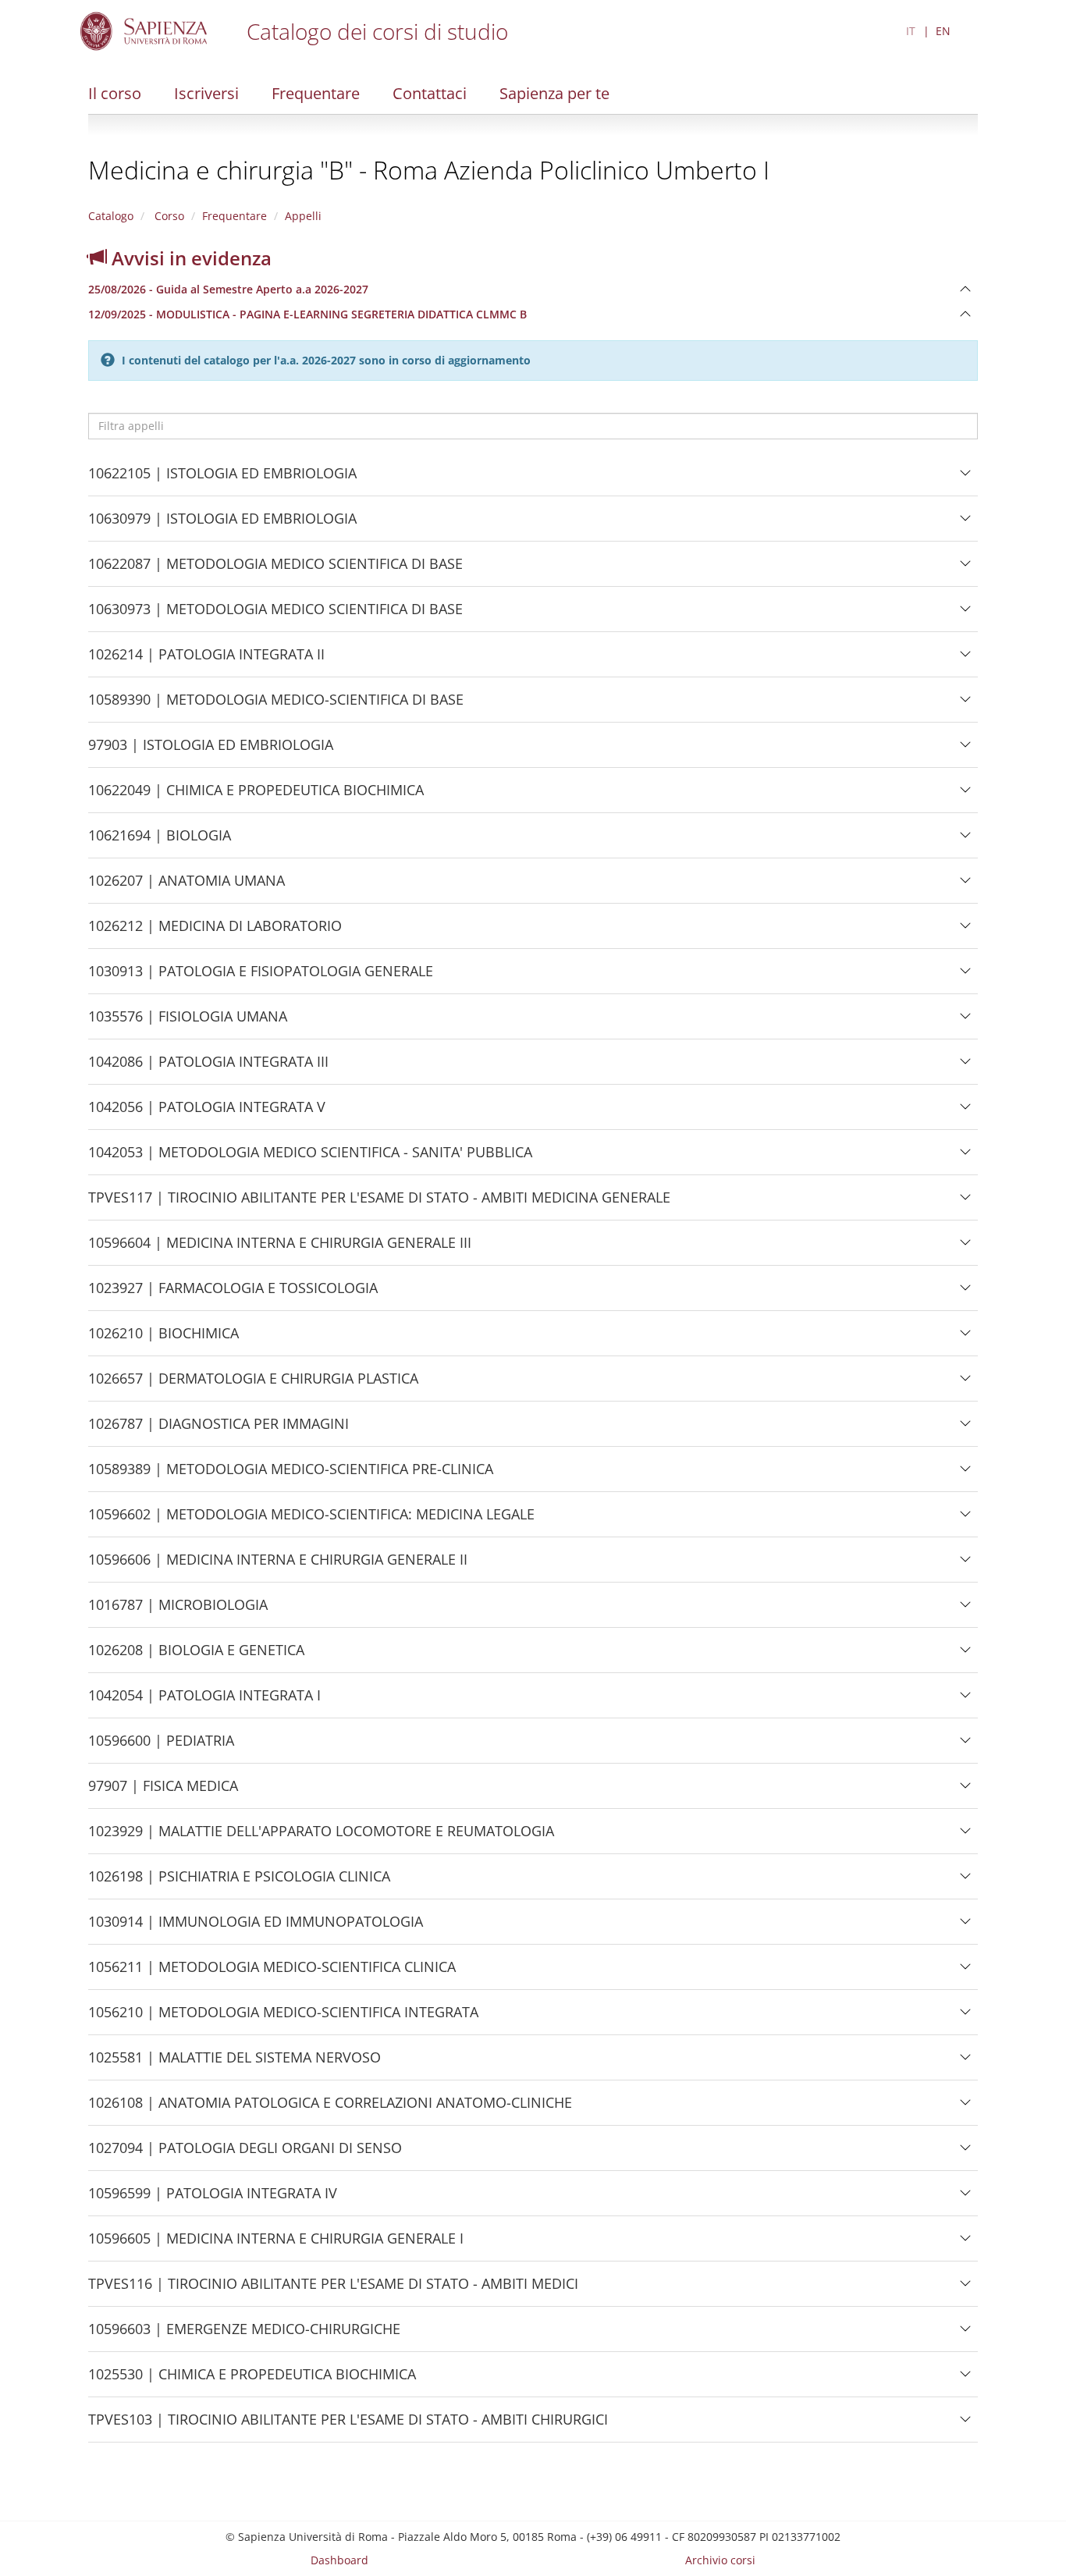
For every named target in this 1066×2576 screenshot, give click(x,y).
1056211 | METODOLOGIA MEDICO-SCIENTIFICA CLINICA (272, 1973)
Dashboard (339, 2560)
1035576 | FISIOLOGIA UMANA (188, 1023)
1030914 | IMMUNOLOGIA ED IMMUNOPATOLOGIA (256, 1928)
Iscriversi (206, 93)
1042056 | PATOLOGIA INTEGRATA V (207, 1113)
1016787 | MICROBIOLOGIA (178, 1611)
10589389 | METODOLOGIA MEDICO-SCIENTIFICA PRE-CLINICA (291, 1475)
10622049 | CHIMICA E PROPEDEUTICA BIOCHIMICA (256, 796)
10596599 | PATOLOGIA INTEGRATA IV (213, 2199)
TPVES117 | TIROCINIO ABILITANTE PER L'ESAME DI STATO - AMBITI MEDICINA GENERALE (379, 1204)
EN (943, 31)
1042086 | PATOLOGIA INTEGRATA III (208, 1068)
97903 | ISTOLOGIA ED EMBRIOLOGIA (211, 751)
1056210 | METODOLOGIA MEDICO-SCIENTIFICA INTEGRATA (283, 2018)
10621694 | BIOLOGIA (160, 842)
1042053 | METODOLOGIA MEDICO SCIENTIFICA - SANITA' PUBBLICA (310, 1158)
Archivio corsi (720, 2560)
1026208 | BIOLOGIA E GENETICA (196, 1656)
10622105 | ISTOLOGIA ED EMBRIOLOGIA (222, 480)
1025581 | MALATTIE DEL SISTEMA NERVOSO (235, 2064)
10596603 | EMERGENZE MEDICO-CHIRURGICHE (244, 2335)
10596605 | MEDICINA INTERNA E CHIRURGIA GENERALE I (276, 2245)
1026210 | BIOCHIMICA (163, 1340)
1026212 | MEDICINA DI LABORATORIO (215, 932)
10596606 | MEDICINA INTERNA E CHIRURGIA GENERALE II (278, 1566)
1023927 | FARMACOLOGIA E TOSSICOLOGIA (233, 1294)
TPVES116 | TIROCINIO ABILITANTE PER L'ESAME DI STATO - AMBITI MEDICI (333, 2290)
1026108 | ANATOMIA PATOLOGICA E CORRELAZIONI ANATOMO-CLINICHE (330, 2109)
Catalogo (111, 216)
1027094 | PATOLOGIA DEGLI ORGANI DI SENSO (245, 2154)
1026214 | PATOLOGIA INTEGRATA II (206, 661)
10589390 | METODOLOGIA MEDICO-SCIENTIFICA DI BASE (276, 706)
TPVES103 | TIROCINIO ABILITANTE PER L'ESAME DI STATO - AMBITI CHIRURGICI (348, 2426)
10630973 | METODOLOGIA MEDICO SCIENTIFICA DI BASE (275, 615)
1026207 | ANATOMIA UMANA (187, 887)
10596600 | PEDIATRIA (161, 1747)
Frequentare (316, 93)
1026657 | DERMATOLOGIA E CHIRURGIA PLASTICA (253, 1385)
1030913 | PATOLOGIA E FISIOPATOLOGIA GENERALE (261, 977)
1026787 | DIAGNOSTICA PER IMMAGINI (219, 1430)
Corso (168, 216)
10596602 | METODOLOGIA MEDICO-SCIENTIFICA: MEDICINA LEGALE (311, 1521)
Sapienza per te (554, 93)
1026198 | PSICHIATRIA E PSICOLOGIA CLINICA (239, 1883)
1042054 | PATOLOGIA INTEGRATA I (204, 1702)
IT (911, 31)
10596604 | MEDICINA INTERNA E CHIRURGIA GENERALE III (280, 1249)
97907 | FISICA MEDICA (163, 1792)
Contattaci (430, 93)
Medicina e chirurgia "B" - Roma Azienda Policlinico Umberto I (429, 170)
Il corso (115, 93)
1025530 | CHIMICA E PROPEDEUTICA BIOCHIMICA (252, 2381)
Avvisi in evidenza (189, 258)
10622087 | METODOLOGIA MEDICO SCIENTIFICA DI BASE (275, 570)
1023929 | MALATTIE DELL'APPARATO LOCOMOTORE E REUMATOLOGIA (321, 1837)
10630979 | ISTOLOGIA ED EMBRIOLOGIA (222, 525)
